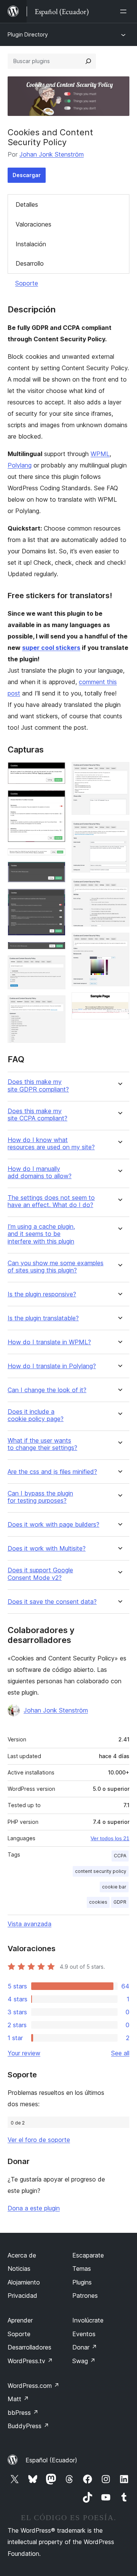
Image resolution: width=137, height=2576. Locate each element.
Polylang (20, 465)
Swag (84, 2361)
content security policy (101, 1871)
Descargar (27, 175)
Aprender (20, 2320)
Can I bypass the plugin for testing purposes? (40, 1497)
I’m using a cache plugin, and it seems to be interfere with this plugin (41, 1234)
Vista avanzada (29, 1924)
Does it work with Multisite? (47, 1549)
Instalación (31, 244)
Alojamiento (24, 2282)
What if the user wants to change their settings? (42, 1444)
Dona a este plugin (34, 2208)
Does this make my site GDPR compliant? (38, 1085)
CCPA (120, 1856)
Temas (82, 2269)
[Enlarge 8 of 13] (55, 1006)
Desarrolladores (29, 2347)
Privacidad (22, 2296)
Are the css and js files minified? (52, 1472)
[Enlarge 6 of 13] (55, 952)
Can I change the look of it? (47, 1390)
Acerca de (22, 2255)
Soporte (27, 283)
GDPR (120, 1902)
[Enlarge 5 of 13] (55, 899)
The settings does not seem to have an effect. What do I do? (51, 1201)
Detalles (27, 204)
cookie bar (114, 1887)
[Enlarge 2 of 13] (55, 800)
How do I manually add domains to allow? (40, 1172)
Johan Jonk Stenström (52, 154)
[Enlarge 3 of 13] (55, 859)
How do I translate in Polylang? (52, 1366)
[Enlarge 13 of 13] (119, 1003)
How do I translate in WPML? (49, 1342)
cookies (98, 1902)
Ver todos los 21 (110, 1838)
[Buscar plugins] (88, 61)
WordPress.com (33, 2386)
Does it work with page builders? (53, 1525)
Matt (18, 2399)
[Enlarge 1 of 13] (55, 772)
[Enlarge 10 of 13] (119, 831)
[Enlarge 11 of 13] (119, 889)
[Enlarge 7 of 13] (55, 966)
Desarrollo (30, 263)
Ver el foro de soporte (39, 2140)
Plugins (82, 2282)
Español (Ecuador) (51, 2460)
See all (120, 2053)
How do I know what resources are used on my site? (51, 1144)
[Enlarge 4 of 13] (55, 872)
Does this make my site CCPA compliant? (37, 1115)
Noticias (19, 2269)
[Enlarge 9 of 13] (119, 772)
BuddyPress (28, 2426)
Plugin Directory (28, 34)
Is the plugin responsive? (42, 1294)
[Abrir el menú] (125, 11)
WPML (100, 454)
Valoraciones (33, 224)
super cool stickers (51, 648)
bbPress (23, 2413)
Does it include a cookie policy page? (36, 1415)
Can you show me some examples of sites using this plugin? (56, 1267)
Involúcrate (88, 2320)
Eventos (84, 2334)
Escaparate (88, 2255)
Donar (85, 2347)
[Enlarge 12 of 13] (119, 943)
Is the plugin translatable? (43, 1318)
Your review (24, 2053)
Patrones (85, 2296)
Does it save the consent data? (52, 1602)
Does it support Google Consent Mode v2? (40, 1574)
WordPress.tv (30, 2361)
